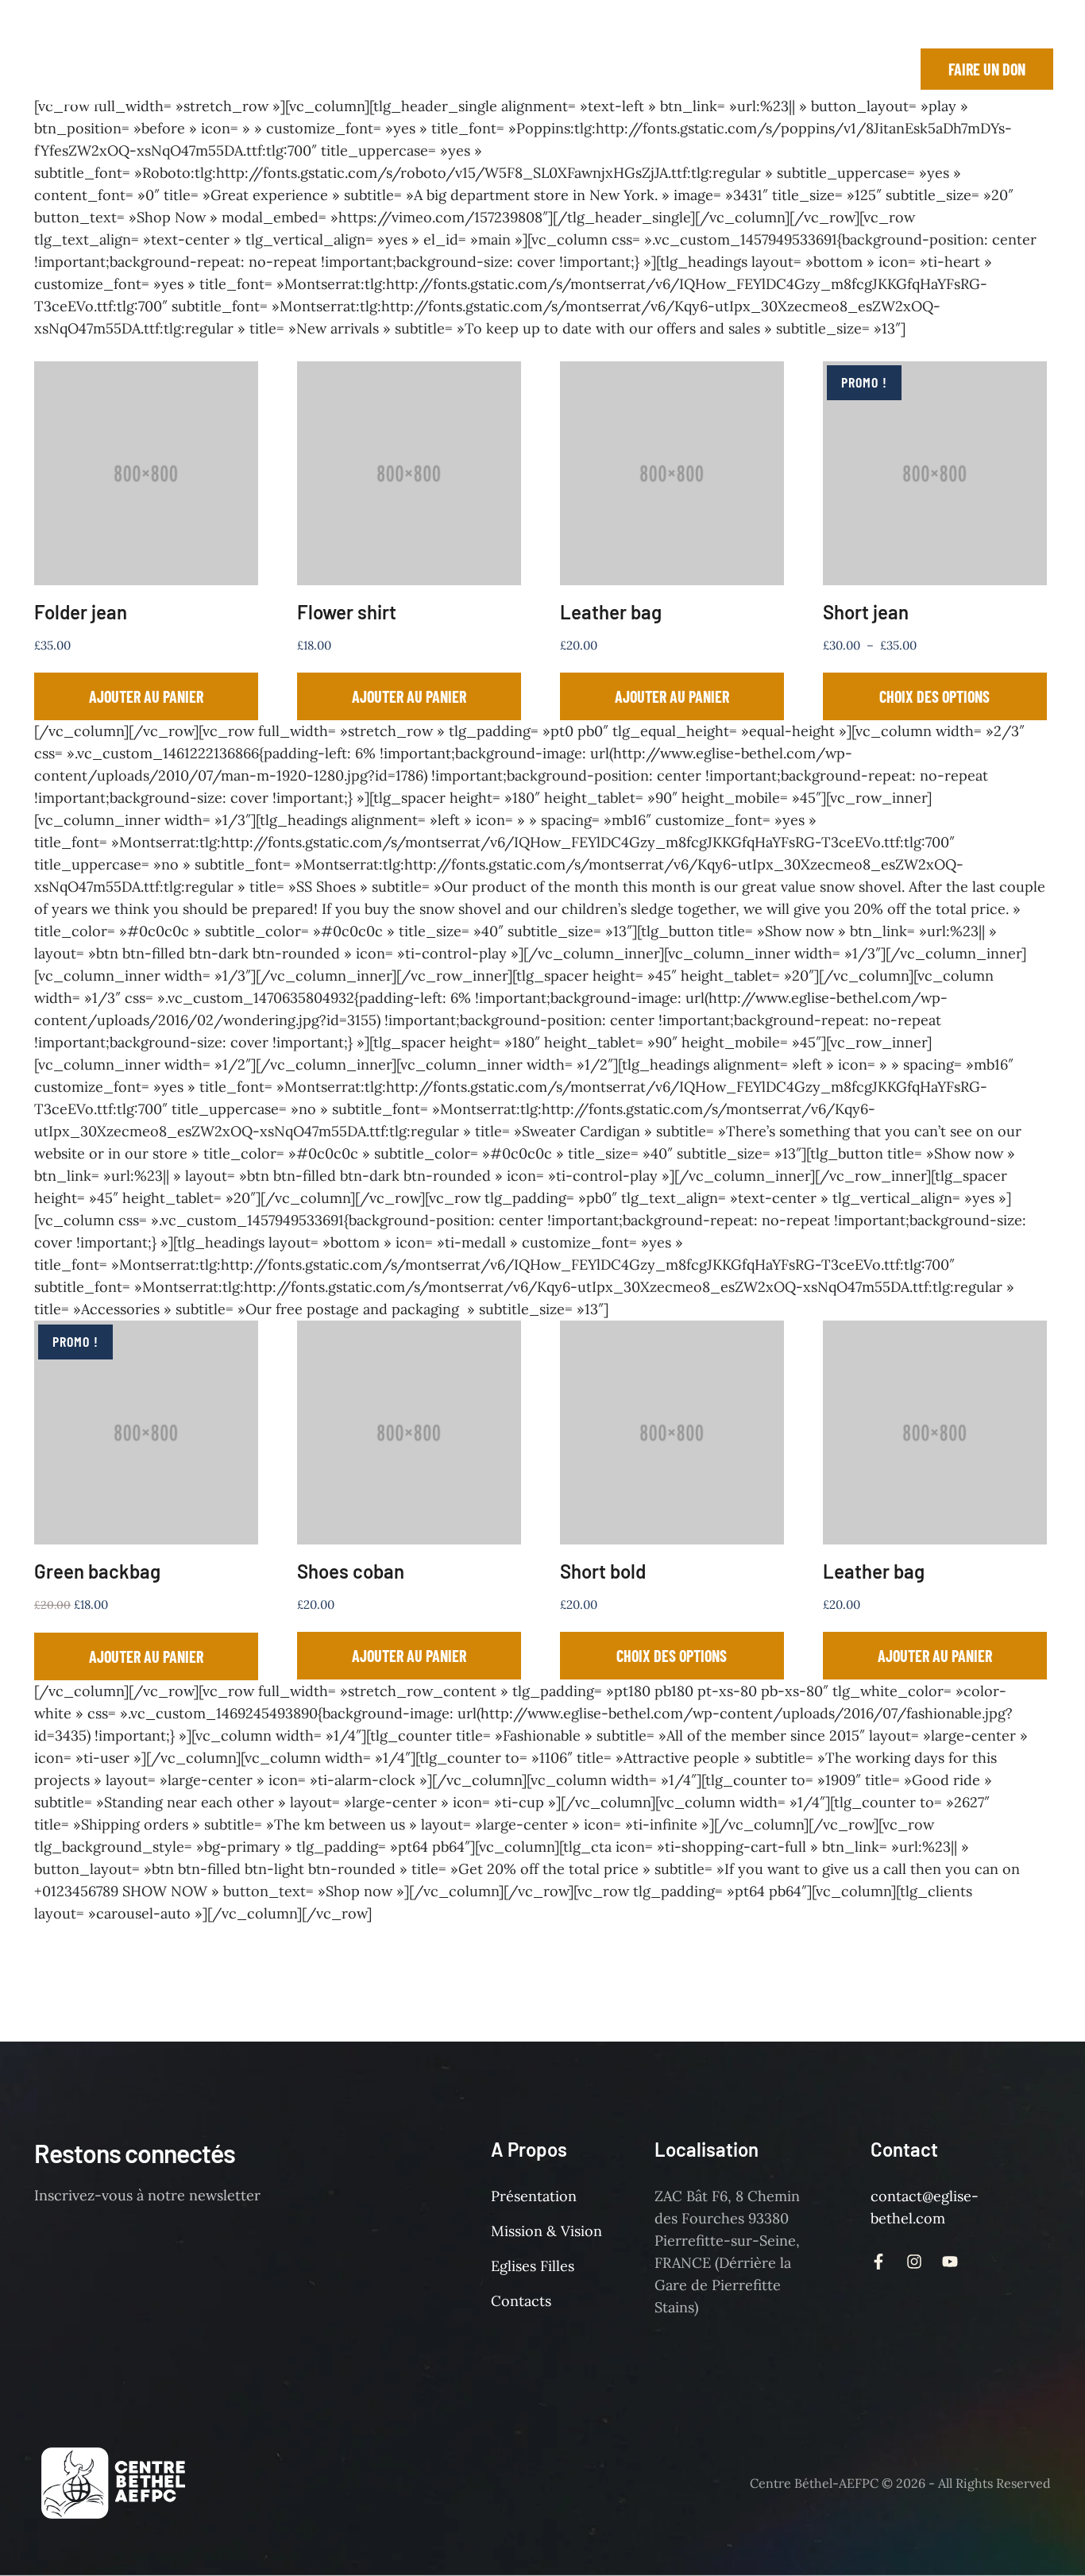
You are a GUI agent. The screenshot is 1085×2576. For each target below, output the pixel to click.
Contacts (521, 2301)
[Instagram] (813, 69)
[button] (401, 69)
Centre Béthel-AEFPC (814, 2483)
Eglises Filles (533, 2266)
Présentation (534, 2196)
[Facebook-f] (778, 69)
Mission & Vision (546, 2231)
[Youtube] (849, 69)
